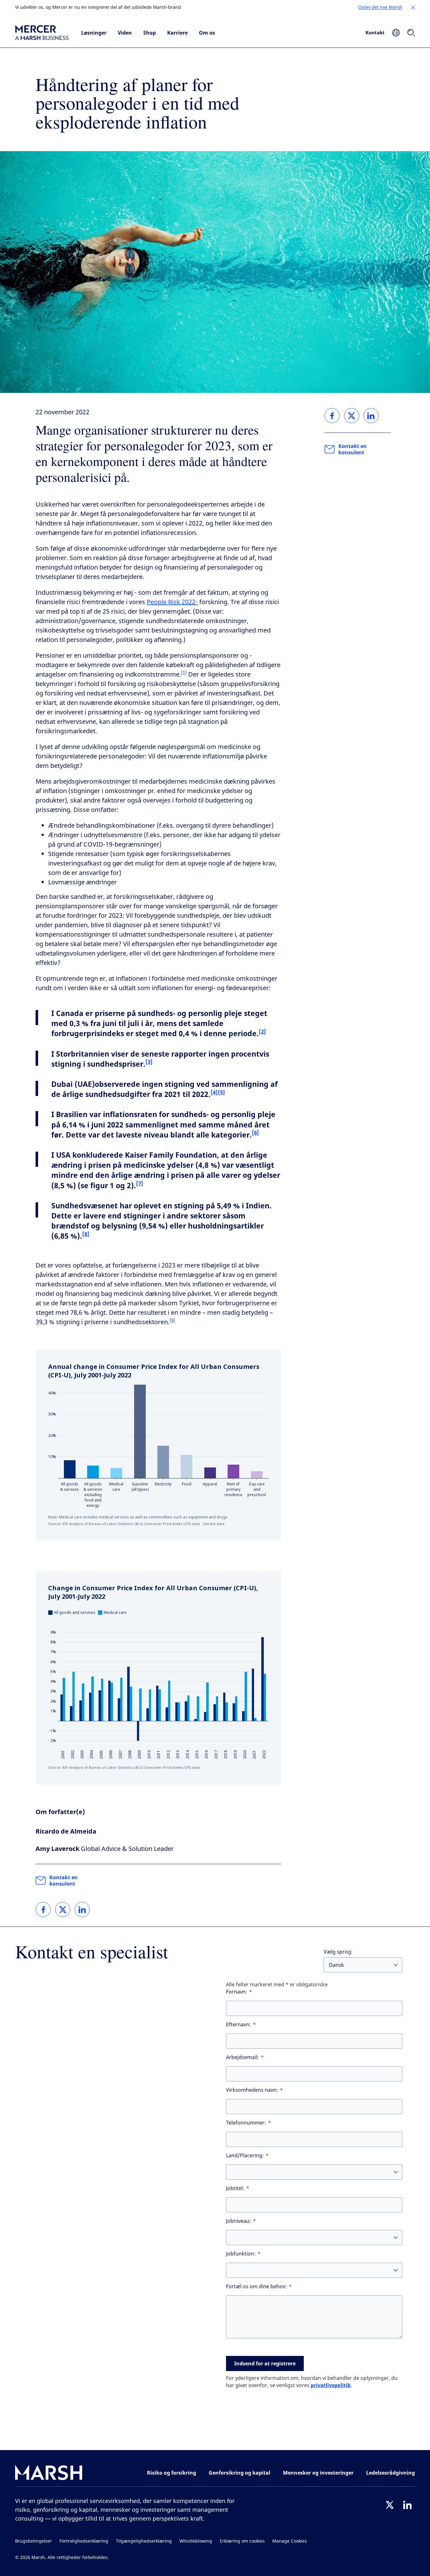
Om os (207, 33)
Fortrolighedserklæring (84, 2541)
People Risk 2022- (172, 602)
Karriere (177, 33)
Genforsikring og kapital (240, 2473)
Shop (150, 33)
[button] (413, 8)
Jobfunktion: (241, 2254)
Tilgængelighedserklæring (144, 2541)
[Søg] (411, 33)
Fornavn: (237, 1992)
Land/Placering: (245, 2156)
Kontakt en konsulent (64, 1881)
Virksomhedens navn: (252, 2090)
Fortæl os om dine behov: (256, 2287)
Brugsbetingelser (34, 2541)
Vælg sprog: (338, 1952)
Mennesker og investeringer (318, 2473)
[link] (43, 1909)
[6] (255, 1133)
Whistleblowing (196, 2541)
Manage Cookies (290, 2541)
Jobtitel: (235, 2188)
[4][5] (218, 1092)
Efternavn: (238, 2025)
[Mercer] (42, 33)
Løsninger (94, 33)
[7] (140, 1183)
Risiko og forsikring (172, 2473)
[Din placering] (396, 33)
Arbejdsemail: (242, 2057)
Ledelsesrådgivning (390, 2473)
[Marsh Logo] (49, 2474)
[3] (149, 1062)
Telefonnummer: (246, 2123)
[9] (172, 1320)
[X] (390, 2505)
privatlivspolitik (331, 2385)
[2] (262, 1032)
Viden (125, 33)
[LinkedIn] (407, 2505)
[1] (184, 673)
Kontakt (375, 32)
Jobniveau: (238, 2221)
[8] (86, 1234)
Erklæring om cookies (242, 2541)
